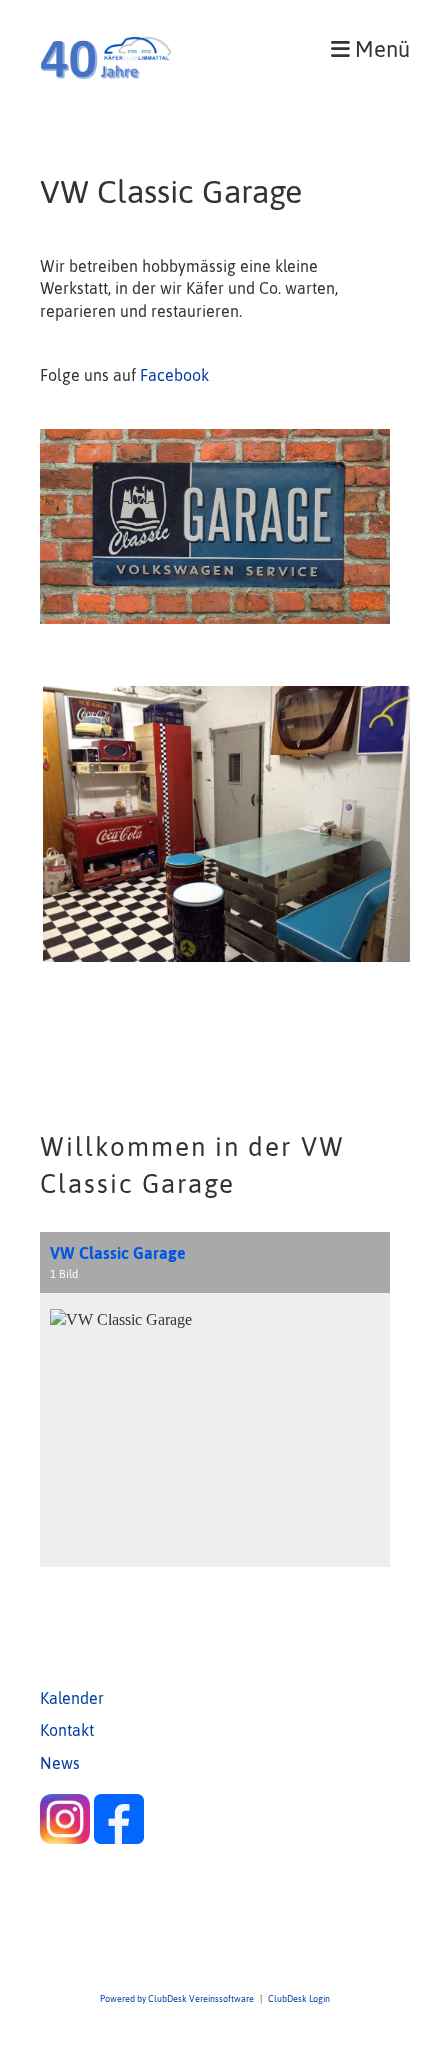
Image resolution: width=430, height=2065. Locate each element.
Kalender (72, 1698)
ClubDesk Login (299, 1998)
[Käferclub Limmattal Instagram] (65, 1838)
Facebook (174, 375)
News (60, 1763)
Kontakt (67, 1730)
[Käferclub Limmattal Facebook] (119, 1838)
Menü (380, 49)
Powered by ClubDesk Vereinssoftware (177, 1998)
